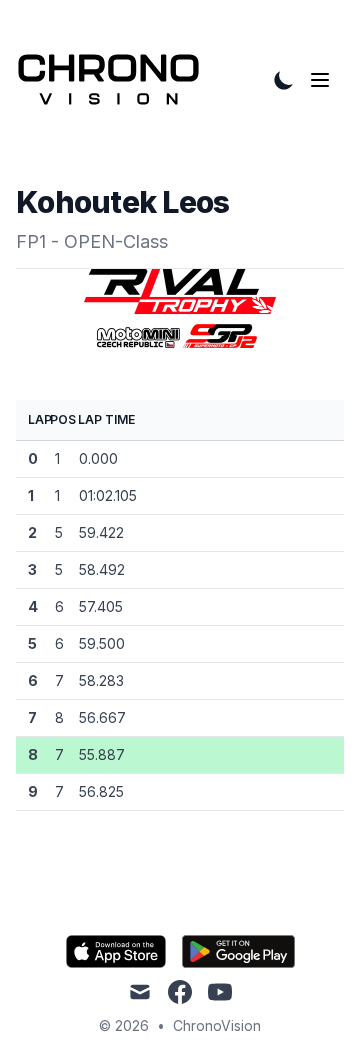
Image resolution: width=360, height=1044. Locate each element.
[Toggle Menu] (324, 80)
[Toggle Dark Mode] (284, 80)
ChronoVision (217, 1025)
